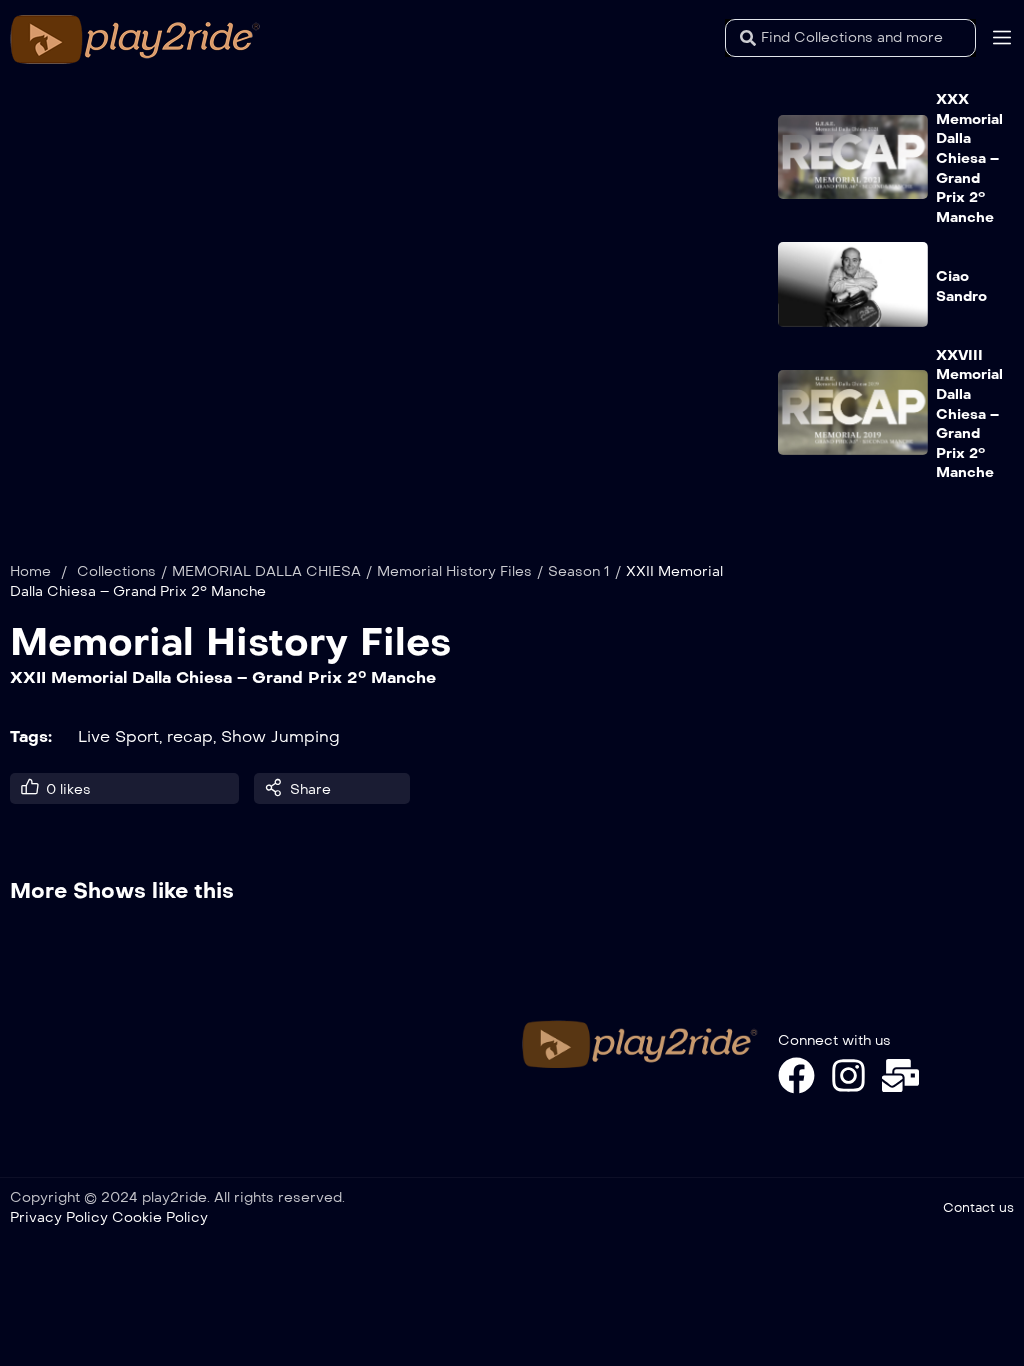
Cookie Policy (160, 1217)
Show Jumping (280, 736)
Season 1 (579, 571)
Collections (116, 571)
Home (30, 571)
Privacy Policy (59, 1217)
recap (190, 736)
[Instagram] (848, 1075)
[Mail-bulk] (900, 1075)
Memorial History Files (454, 571)
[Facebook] (796, 1075)
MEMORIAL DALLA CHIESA (266, 571)
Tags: (31, 736)
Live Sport (118, 736)
